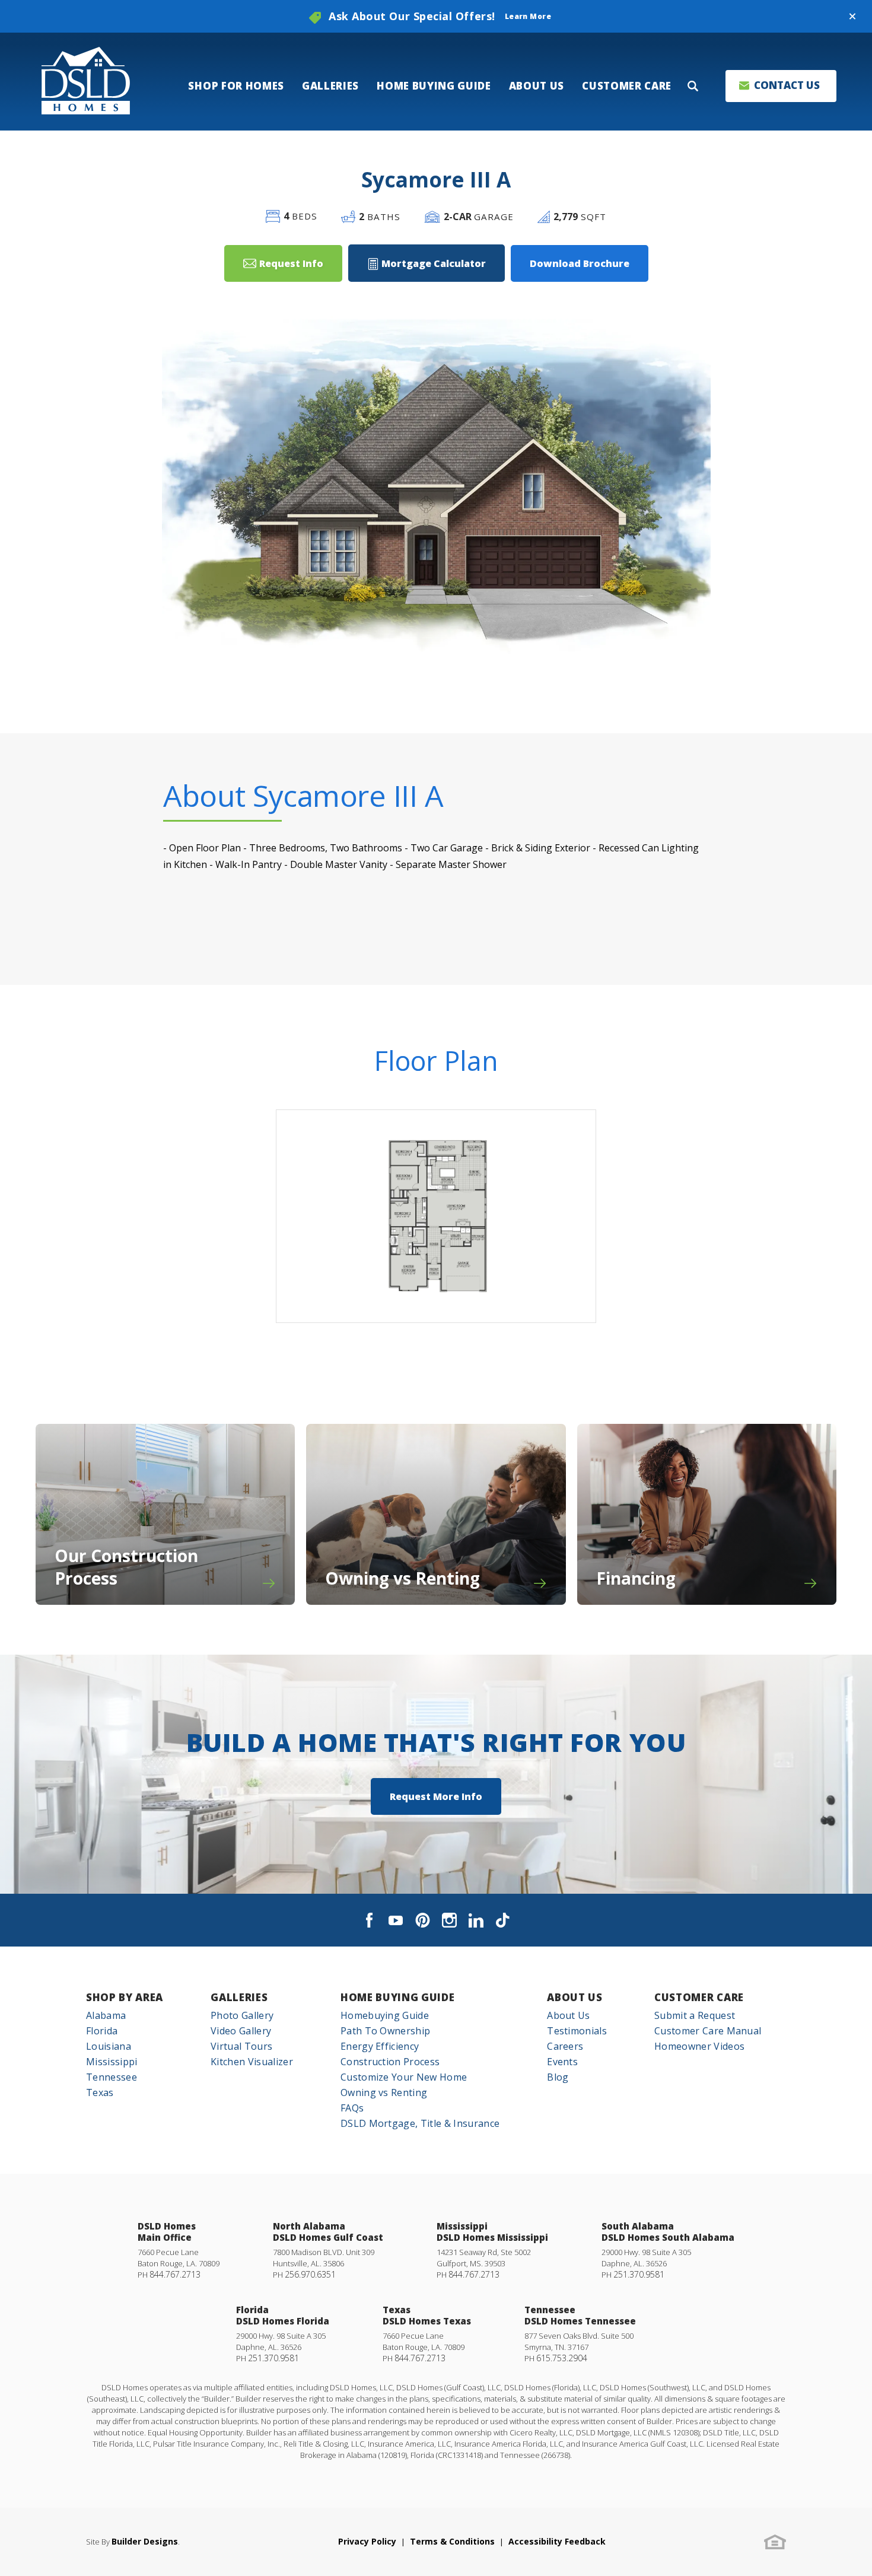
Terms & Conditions (452, 2541)
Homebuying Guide (385, 2015)
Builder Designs (145, 2541)
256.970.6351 (310, 2274)
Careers (565, 2046)
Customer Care (699, 1997)
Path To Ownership (385, 2031)
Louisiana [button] (109, 2046)
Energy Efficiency (380, 2046)
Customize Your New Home (404, 2077)
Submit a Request (695, 2015)
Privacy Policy (367, 2541)
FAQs (352, 2108)
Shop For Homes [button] (236, 86)
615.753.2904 (562, 2358)
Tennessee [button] (112, 2077)
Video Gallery (241, 2031)
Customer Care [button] (627, 86)
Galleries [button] (330, 86)
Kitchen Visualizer (252, 2062)
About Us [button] (537, 86)
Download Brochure (580, 263)
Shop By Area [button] (125, 1997)
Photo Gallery (242, 2015)
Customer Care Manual (708, 2031)
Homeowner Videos (699, 2046)
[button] (852, 17)
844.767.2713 (175, 2274)
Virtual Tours (241, 2046)
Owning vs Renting (384, 2092)
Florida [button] (102, 2031)
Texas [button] (100, 2092)
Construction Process (390, 2062)
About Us (575, 1997)
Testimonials (577, 2031)
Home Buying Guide (398, 1997)
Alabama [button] (106, 2015)
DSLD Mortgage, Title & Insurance (420, 2123)
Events (562, 2062)
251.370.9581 (639, 2274)
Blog (558, 2077)
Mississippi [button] (112, 2062)
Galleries (239, 1997)
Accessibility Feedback (557, 2541)
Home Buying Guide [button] (434, 86)
